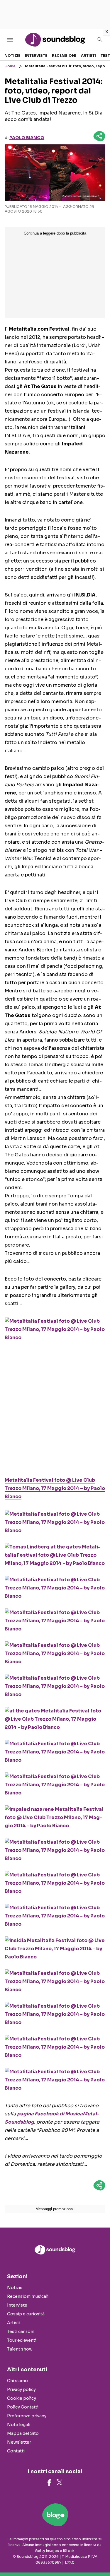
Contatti (16, 2451)
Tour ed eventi (22, 2340)
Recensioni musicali (28, 2296)
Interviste (36, 55)
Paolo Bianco (27, 138)
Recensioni (64, 55)
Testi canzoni (21, 2331)
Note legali (19, 2425)
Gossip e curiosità (26, 2314)
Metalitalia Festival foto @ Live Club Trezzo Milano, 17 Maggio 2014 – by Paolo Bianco (55, 1488)
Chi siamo (17, 2381)
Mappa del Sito (23, 2433)
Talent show (20, 2349)
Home (10, 66)
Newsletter (19, 2442)
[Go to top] (98, 2557)
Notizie (12, 55)
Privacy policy (21, 2389)
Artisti (88, 55)
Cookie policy (22, 2398)
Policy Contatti (23, 2407)
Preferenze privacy (27, 2416)
